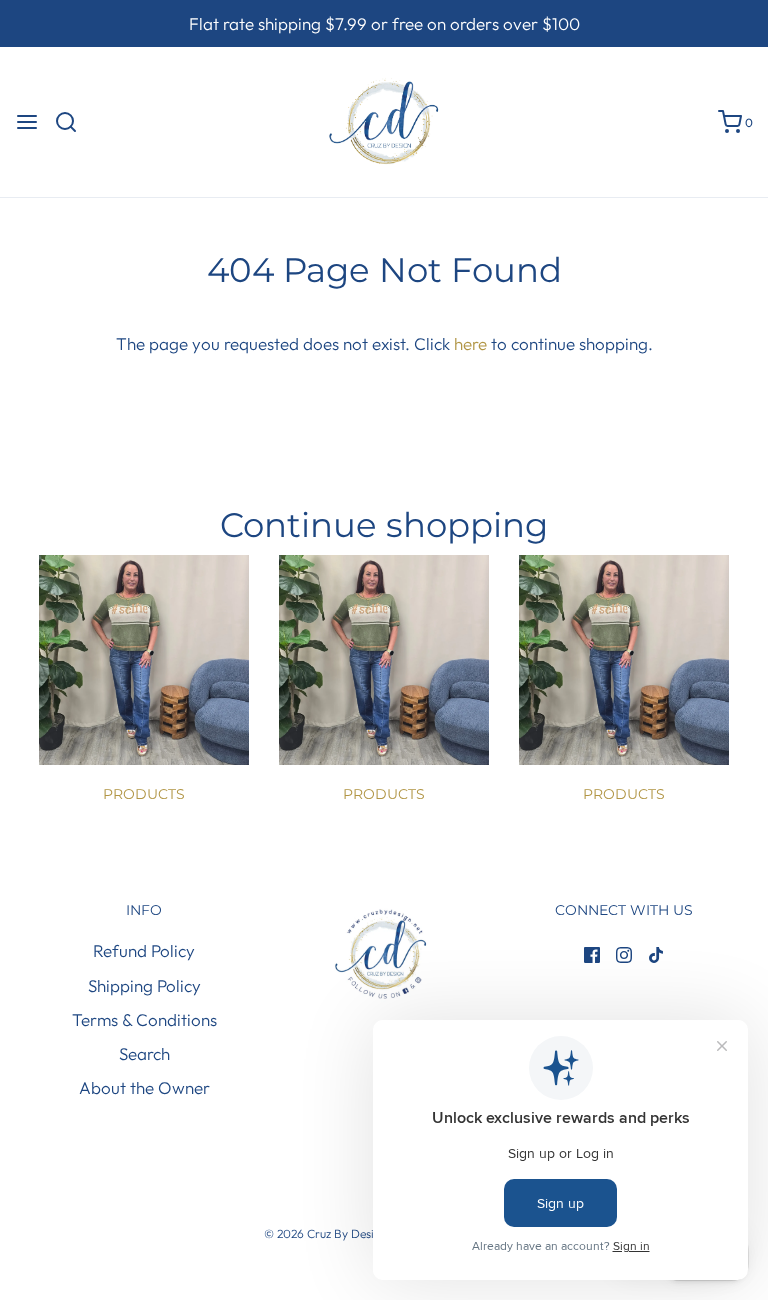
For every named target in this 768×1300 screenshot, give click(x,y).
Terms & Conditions (144, 1019)
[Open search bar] (73, 122)
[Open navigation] (27, 122)
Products (144, 794)
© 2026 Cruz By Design (327, 1233)
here (470, 343)
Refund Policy (144, 950)
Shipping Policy (144, 985)
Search (144, 1053)
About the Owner (144, 1087)
